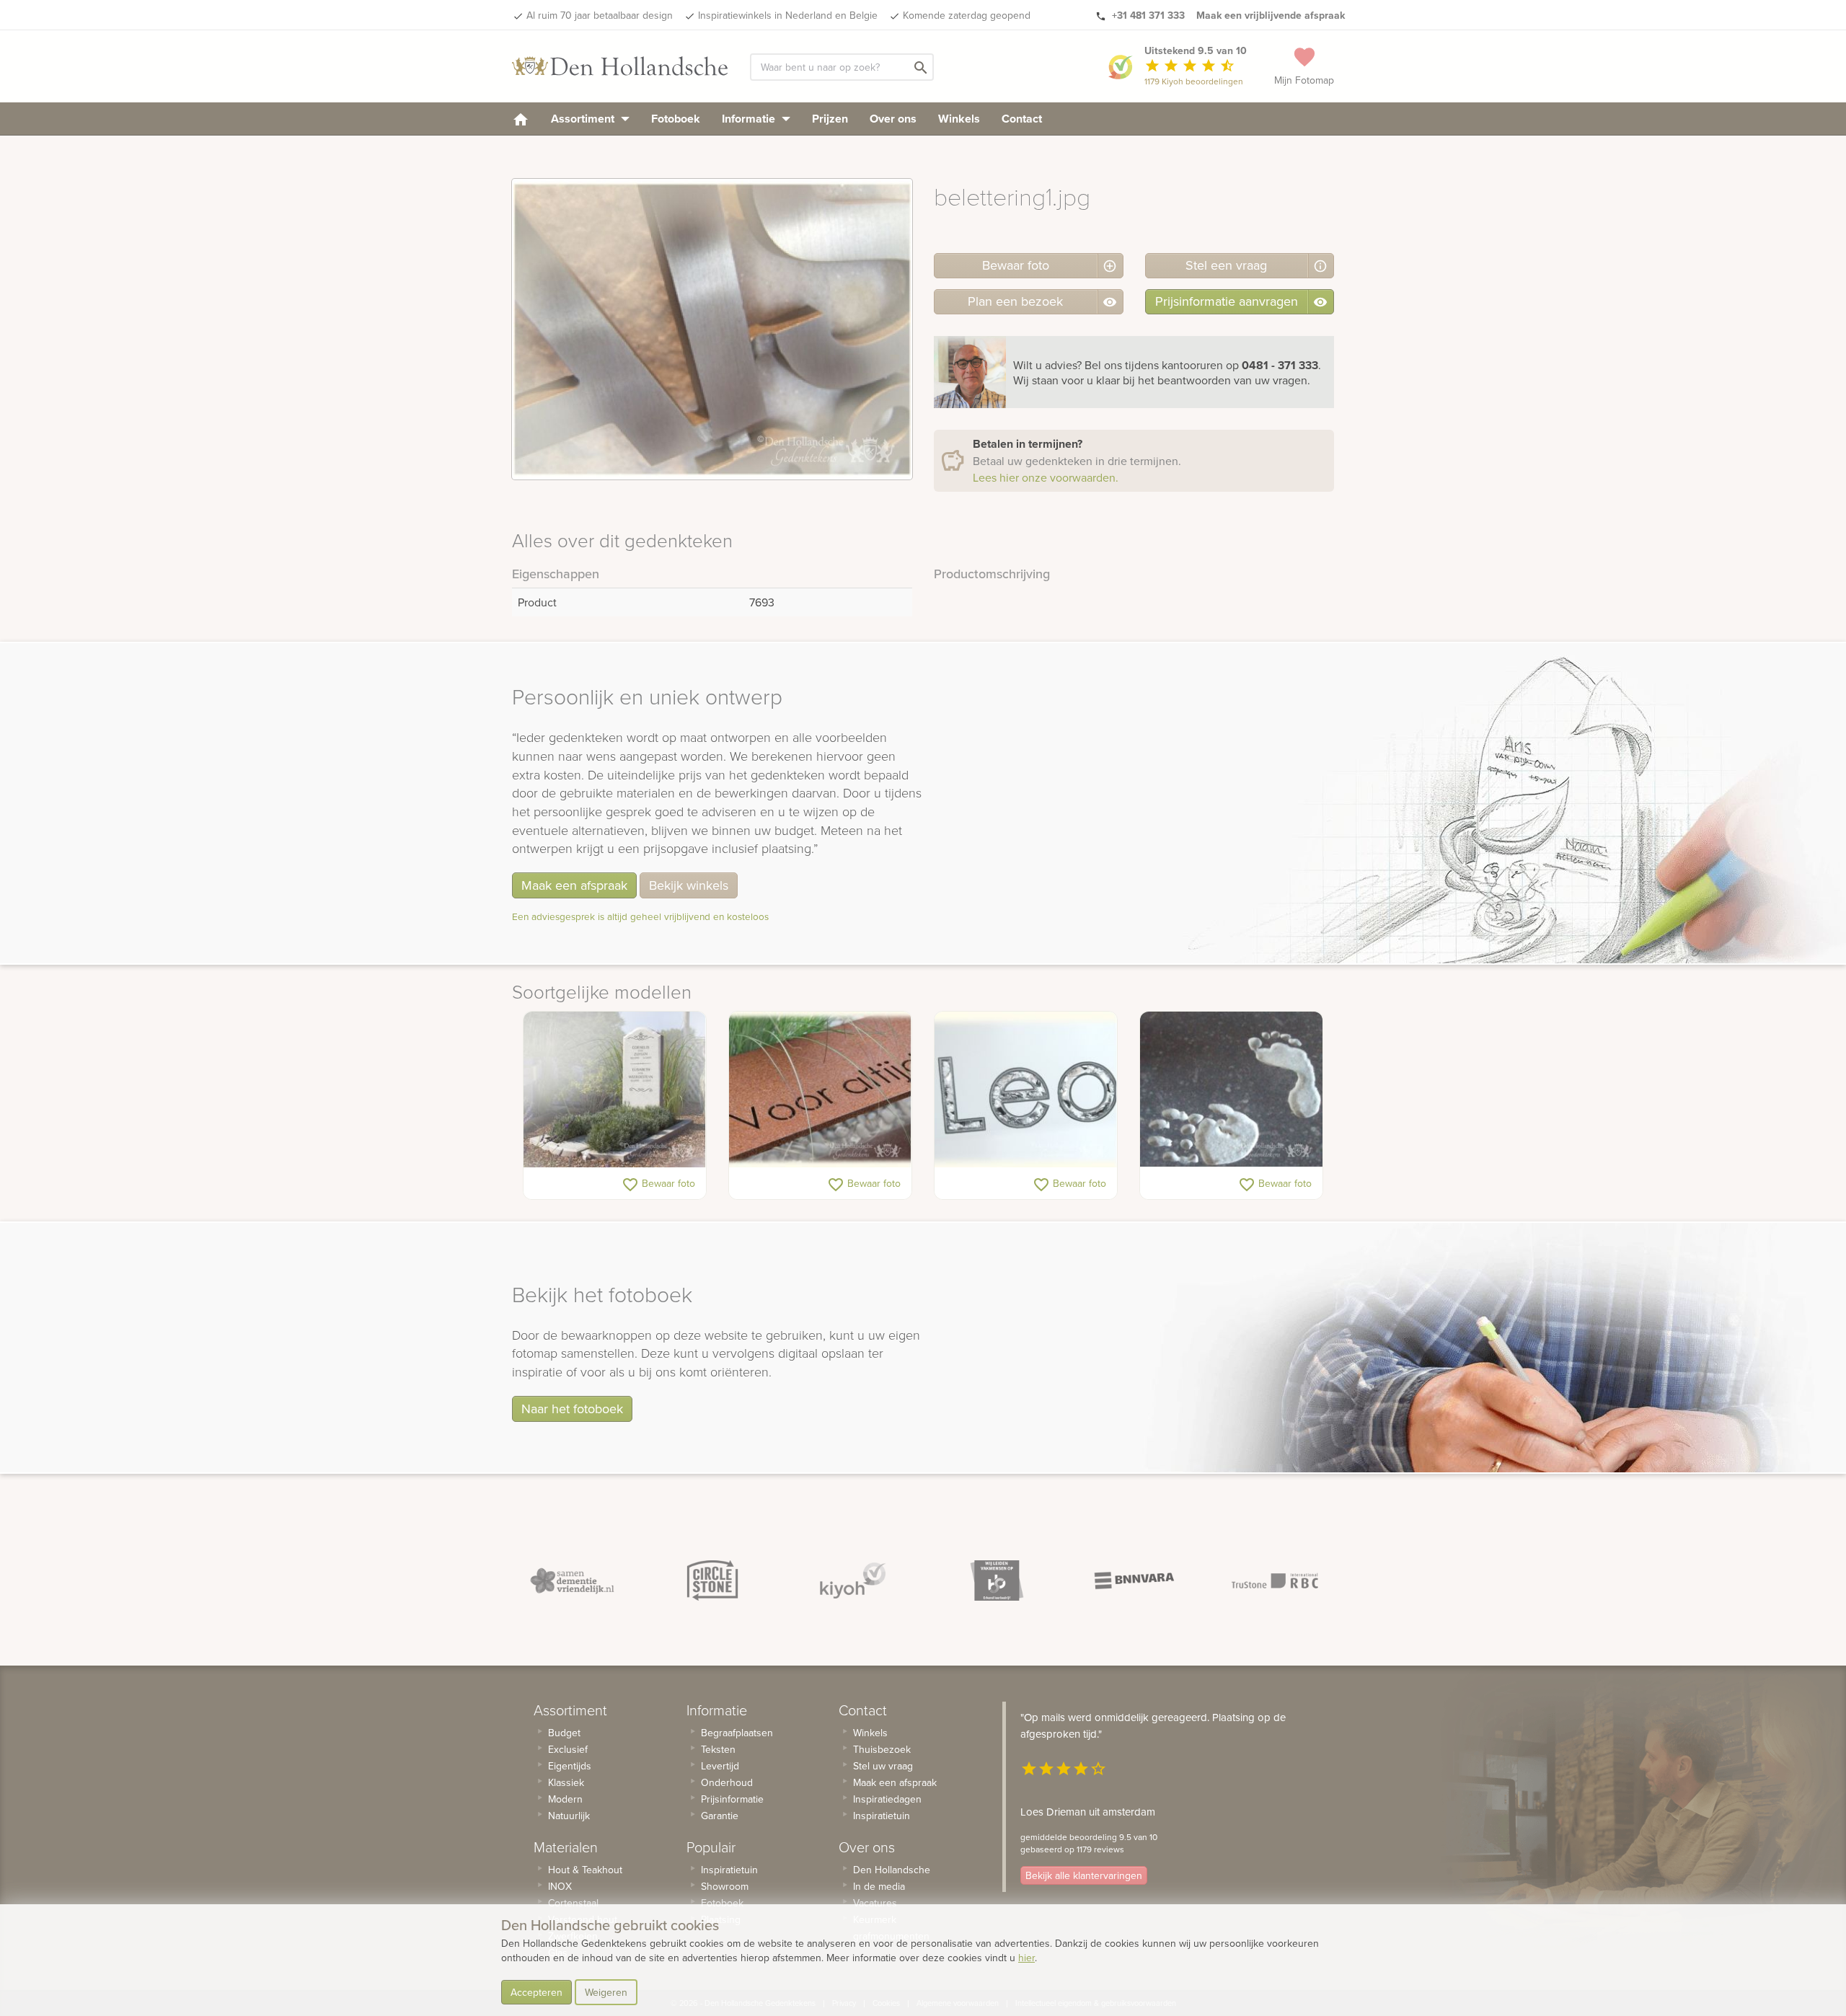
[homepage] (521, 119)
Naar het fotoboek (572, 1409)
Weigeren (606, 1992)
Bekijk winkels (689, 885)
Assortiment (584, 119)
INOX (560, 1886)
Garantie (720, 1816)
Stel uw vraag (883, 1766)
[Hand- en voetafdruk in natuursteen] (1231, 1089)
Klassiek (566, 1782)
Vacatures (875, 1903)
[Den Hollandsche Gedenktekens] (620, 66)
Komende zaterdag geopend (967, 15)
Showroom (725, 1886)
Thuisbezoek (882, 1749)
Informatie (750, 119)
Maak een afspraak (574, 885)
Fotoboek (676, 119)
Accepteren (536, 1992)
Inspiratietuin (729, 1870)
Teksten (718, 1749)
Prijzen (830, 119)
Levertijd (720, 1766)
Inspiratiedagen (887, 1799)
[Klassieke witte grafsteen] (615, 1089)
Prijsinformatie (732, 1799)
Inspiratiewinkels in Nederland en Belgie (788, 15)
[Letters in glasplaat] (1026, 1089)
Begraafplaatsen (737, 1733)
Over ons (893, 119)
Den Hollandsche (892, 1870)
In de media (879, 1886)
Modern (565, 1799)
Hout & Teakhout (585, 1870)
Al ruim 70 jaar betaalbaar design (600, 15)
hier (1026, 1958)
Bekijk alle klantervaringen (1084, 1875)
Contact (1022, 119)
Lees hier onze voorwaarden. (1046, 477)
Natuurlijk (569, 1816)
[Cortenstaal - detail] (820, 1089)
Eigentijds (570, 1766)
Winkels (959, 119)
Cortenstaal (573, 1903)
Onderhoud (727, 1782)
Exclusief (568, 1749)
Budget (564, 1733)
